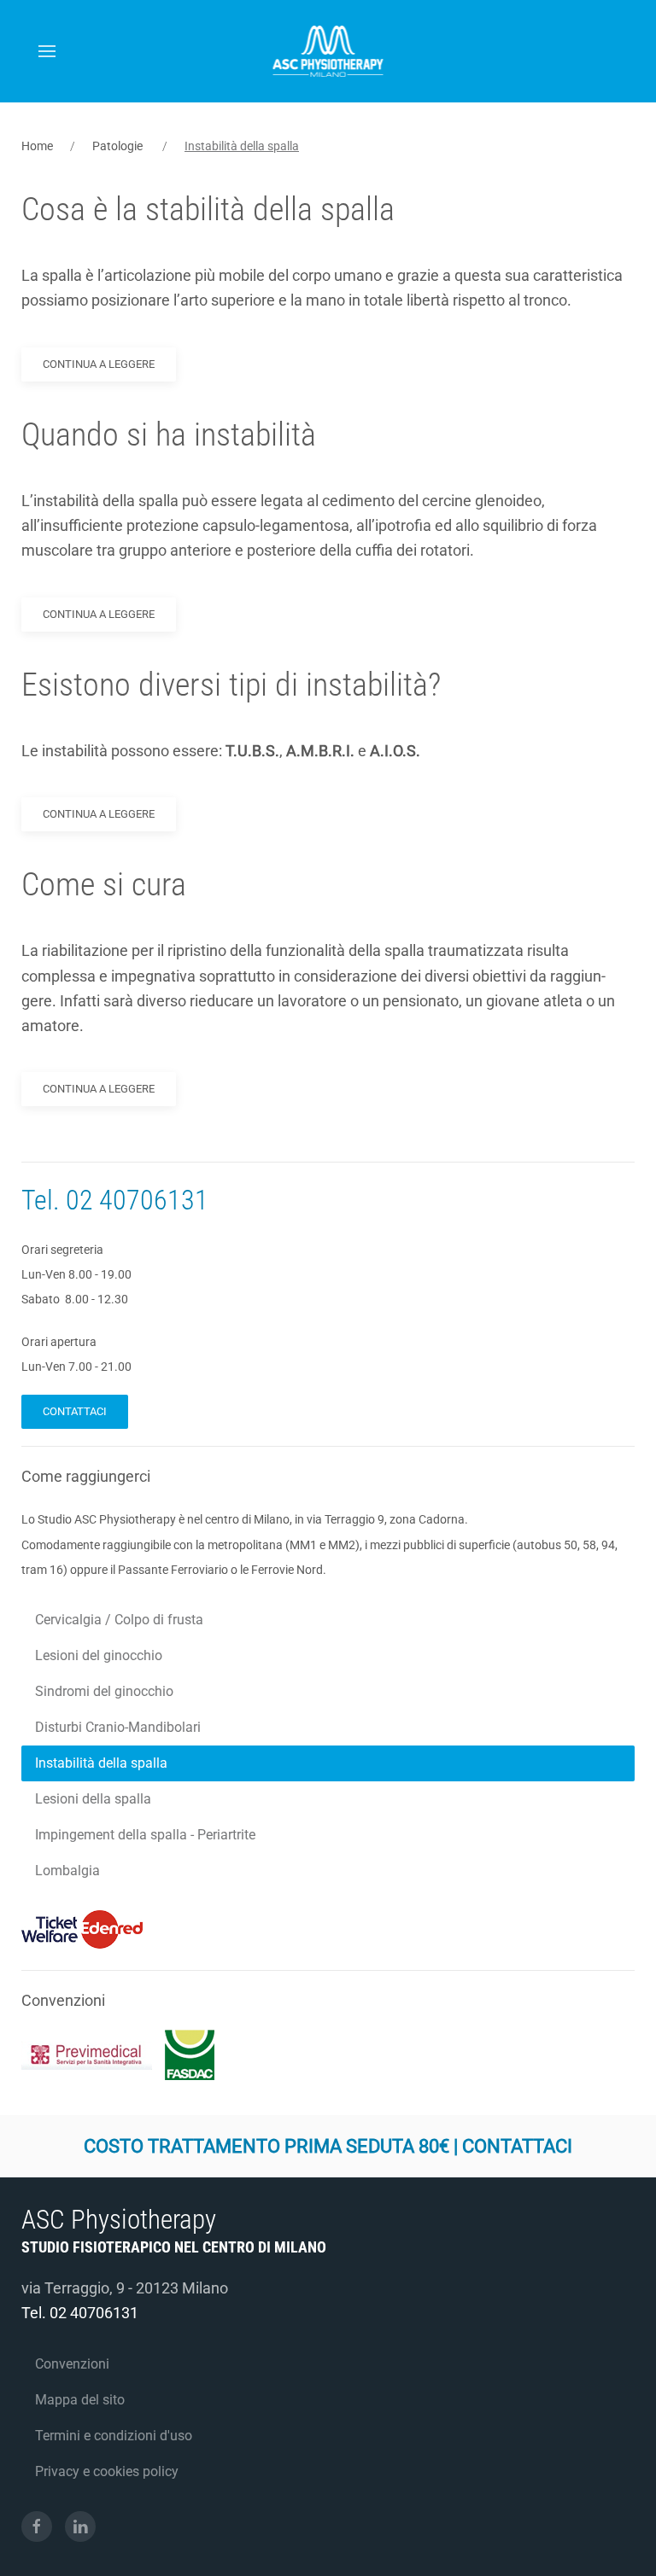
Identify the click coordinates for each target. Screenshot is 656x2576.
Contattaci (75, 1411)
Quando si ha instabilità (169, 434)
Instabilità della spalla (101, 1763)
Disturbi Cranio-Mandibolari (118, 1727)
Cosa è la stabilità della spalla (208, 209)
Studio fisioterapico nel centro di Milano (174, 2247)
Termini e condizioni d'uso (114, 2436)
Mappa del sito (80, 2400)
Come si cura (104, 884)
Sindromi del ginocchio (104, 1691)
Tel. (44, 1200)
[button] (47, 51)
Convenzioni (72, 2364)
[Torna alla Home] (328, 51)
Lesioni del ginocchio (99, 1655)
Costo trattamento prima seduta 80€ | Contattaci (328, 2146)
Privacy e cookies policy (107, 2471)
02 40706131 (137, 1200)
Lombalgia (67, 1871)
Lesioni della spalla (93, 1799)
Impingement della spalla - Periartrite (145, 1835)
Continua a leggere (99, 364)
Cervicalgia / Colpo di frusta (119, 1620)
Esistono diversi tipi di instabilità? (231, 685)
